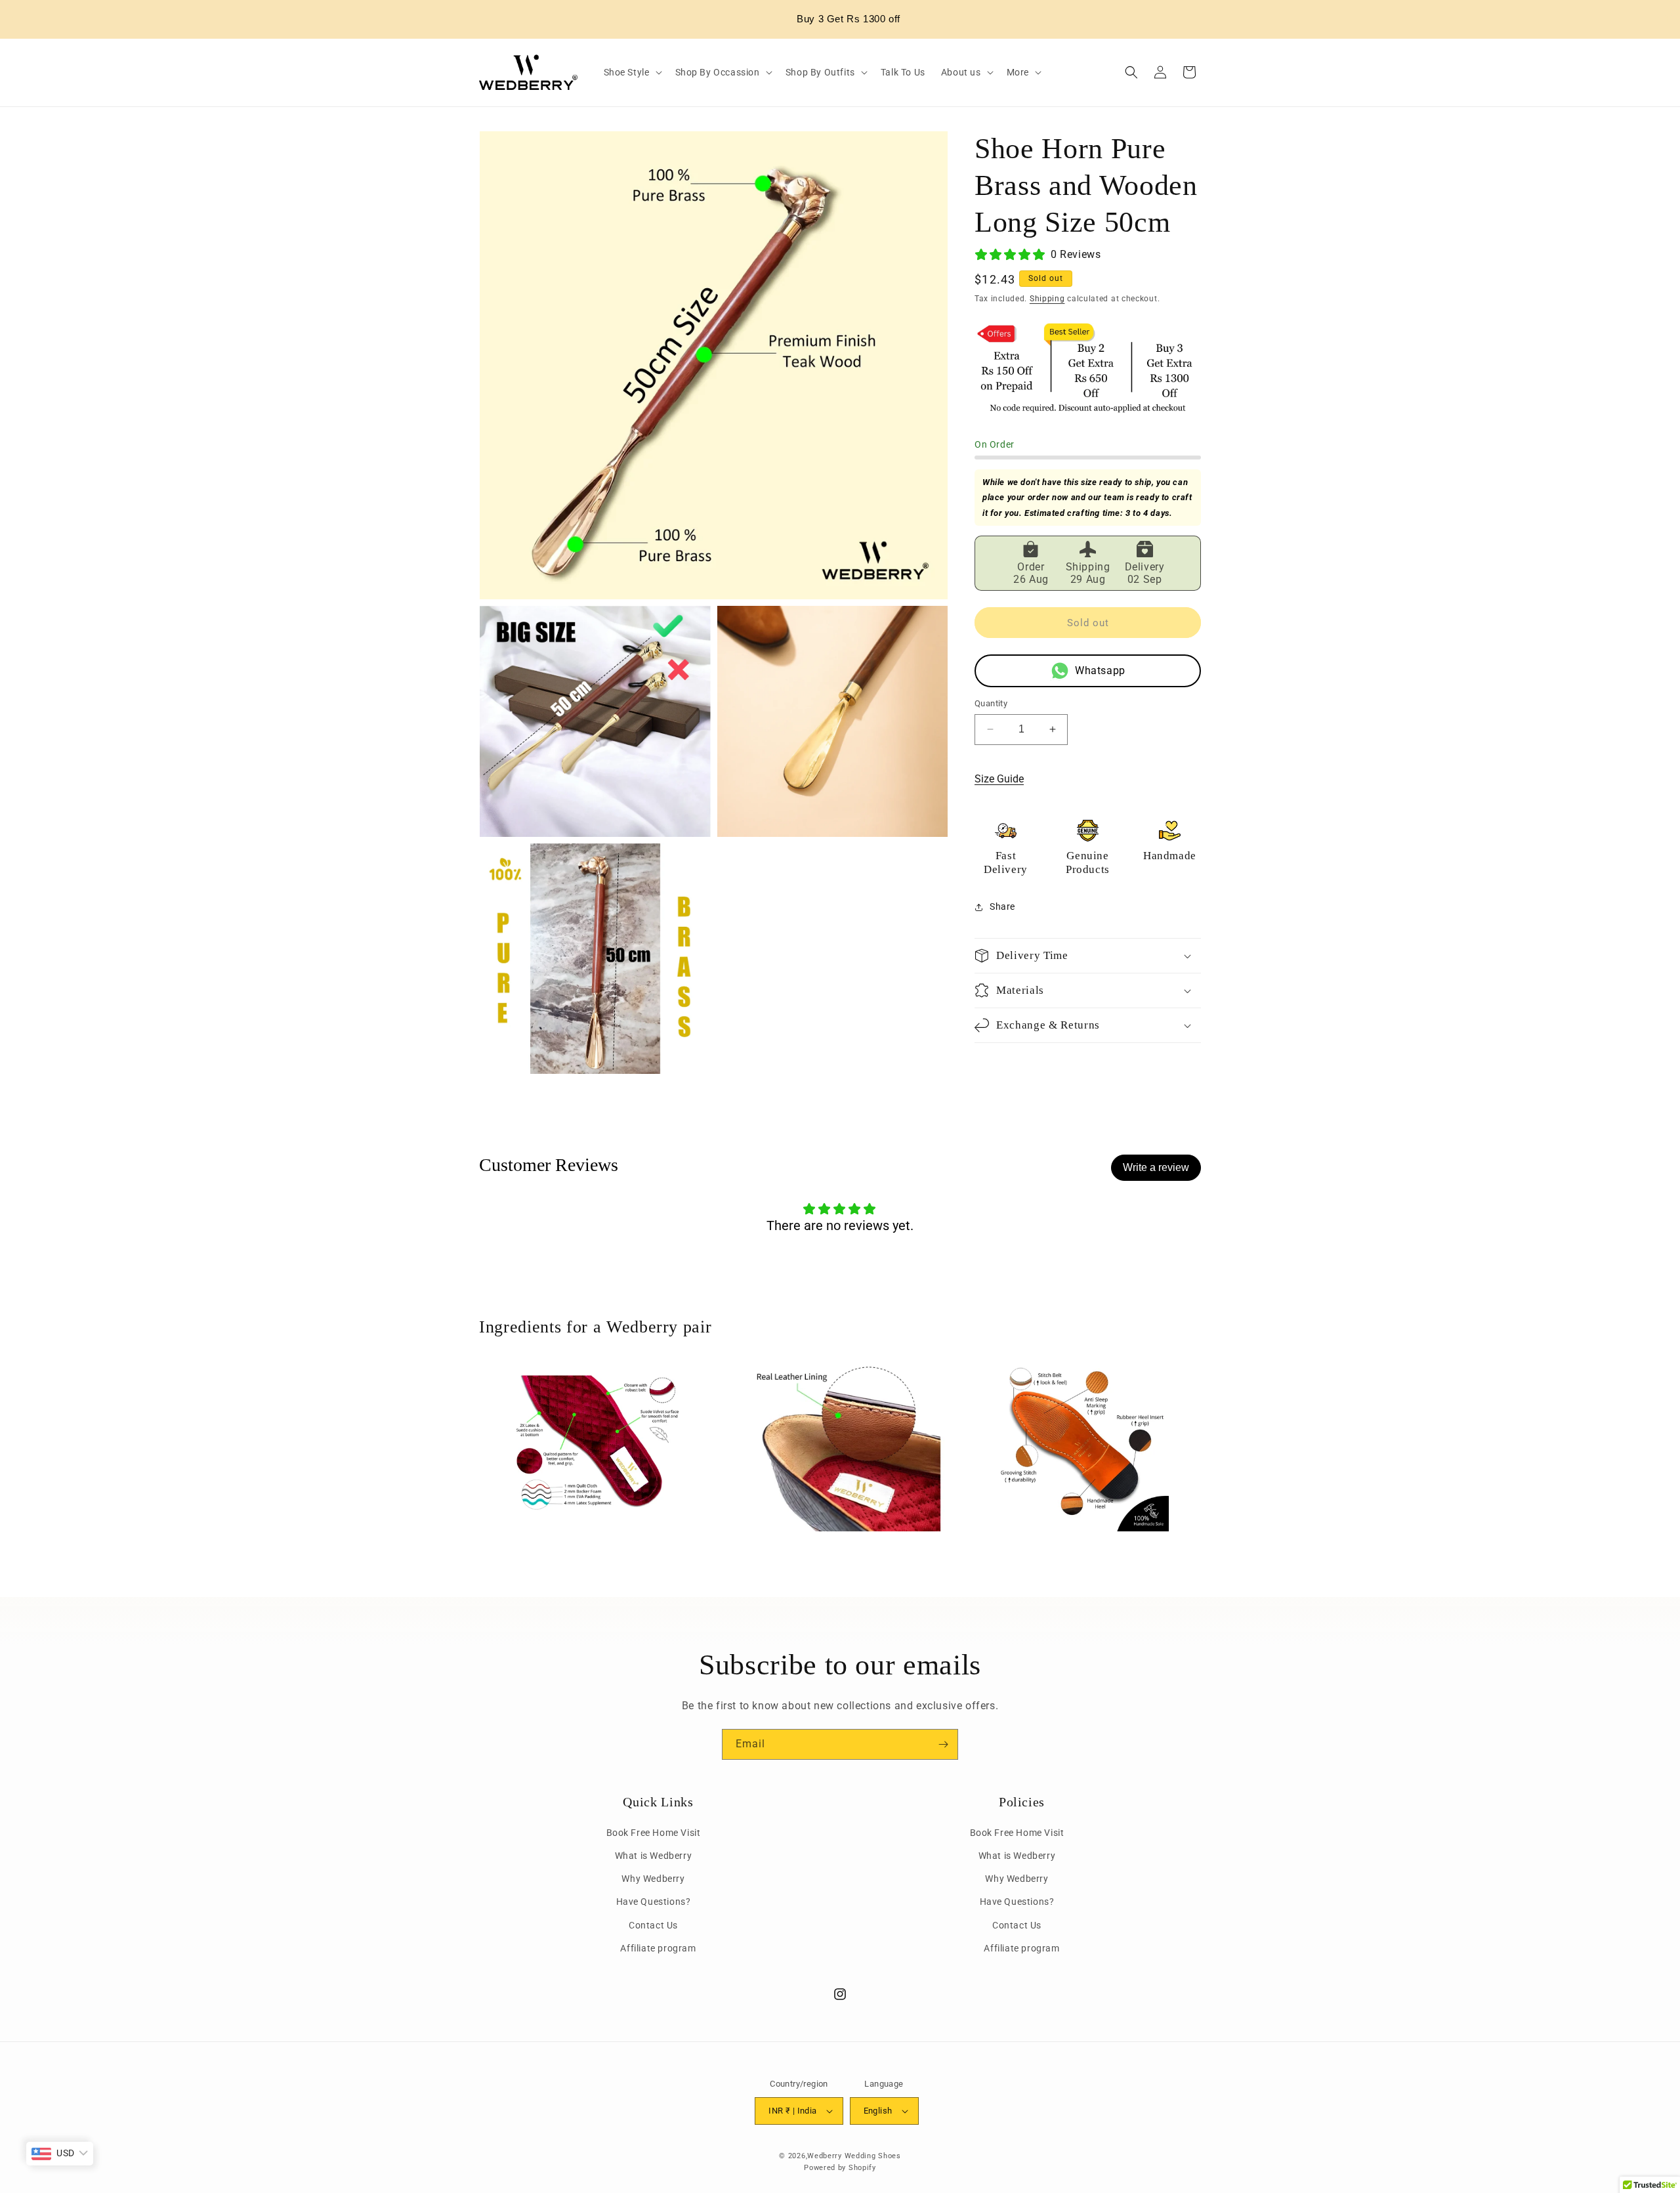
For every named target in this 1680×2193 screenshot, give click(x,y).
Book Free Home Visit (654, 1833)
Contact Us (653, 1925)
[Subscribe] (943, 1744)
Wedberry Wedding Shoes (854, 2156)
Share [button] (1002, 906)
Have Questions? (654, 1902)
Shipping (1047, 299)
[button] (632, 72)
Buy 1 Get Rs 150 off (849, 19)
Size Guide (999, 779)
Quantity (991, 703)
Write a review (1156, 1167)
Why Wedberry (653, 1879)
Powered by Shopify (840, 2168)
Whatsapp (1100, 671)
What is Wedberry (654, 1856)
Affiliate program (658, 1948)
